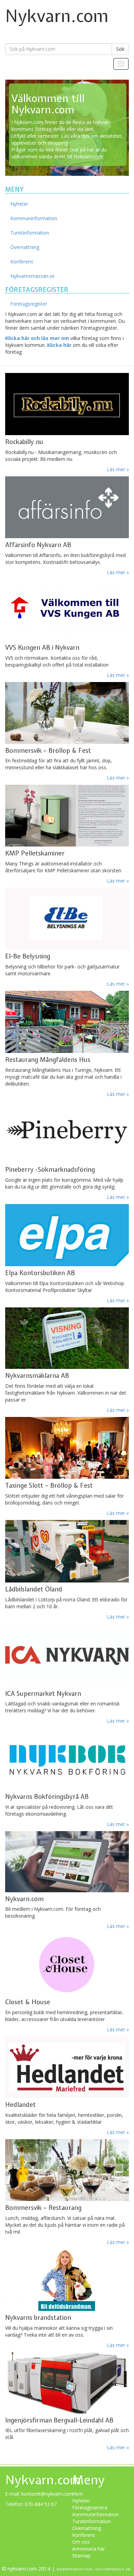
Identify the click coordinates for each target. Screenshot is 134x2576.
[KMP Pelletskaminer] (67, 816)
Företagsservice (90, 2507)
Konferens (22, 262)
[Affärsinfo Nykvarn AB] (67, 502)
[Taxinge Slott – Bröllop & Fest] (67, 1443)
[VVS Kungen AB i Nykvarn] (67, 605)
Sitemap (81, 2556)
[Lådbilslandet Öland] (67, 1546)
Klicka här (59, 345)
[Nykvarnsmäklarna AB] (67, 1333)
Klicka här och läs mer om (37, 338)
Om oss (81, 2542)
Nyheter (19, 204)
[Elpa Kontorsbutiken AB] (67, 1235)
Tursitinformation (92, 2521)
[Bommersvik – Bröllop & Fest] (67, 708)
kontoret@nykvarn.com (47, 2494)
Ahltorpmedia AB (113, 2569)
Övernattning (25, 247)
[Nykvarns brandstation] (67, 2275)
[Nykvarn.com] (67, 1857)
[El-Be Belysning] (67, 913)
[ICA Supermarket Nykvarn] (67, 1655)
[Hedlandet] (67, 2067)
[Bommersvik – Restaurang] (67, 2165)
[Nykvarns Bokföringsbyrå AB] (67, 1754)
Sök (120, 49)
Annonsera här (88, 2549)
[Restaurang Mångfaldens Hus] (67, 1017)
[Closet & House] (67, 1959)
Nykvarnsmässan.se (32, 276)
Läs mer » (118, 778)
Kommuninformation (34, 218)
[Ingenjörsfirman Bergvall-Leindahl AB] (67, 2378)
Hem (77, 2494)
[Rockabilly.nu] (67, 404)
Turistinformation (30, 233)
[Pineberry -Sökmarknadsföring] (67, 1127)
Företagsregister (29, 304)
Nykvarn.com (57, 16)
